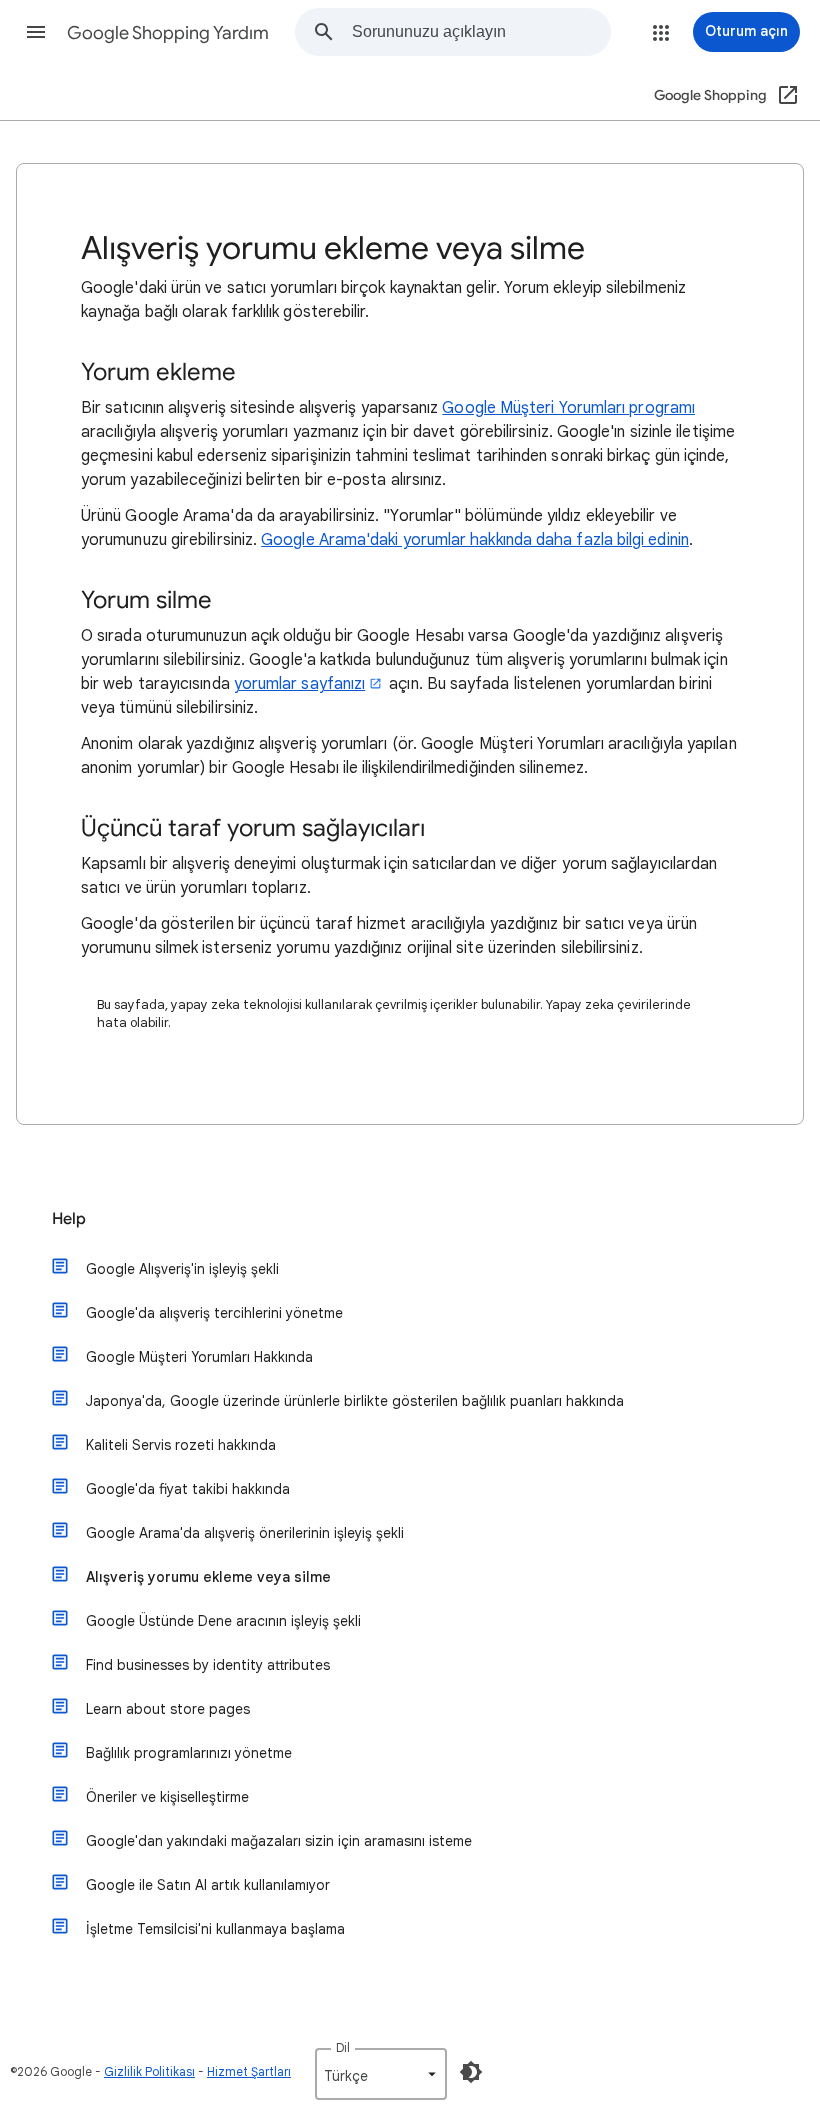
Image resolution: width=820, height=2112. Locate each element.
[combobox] (481, 32)
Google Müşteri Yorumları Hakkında (199, 1357)
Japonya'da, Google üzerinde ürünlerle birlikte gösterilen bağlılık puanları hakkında (355, 1401)
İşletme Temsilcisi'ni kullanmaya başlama (215, 1929)
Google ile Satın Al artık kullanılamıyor (208, 1885)
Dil (343, 2047)
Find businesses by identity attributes (208, 1665)
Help (69, 1219)
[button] (36, 32)
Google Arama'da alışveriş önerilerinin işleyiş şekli (245, 1533)
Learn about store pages (168, 1709)
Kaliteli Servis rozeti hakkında (181, 1445)
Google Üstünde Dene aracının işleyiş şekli (223, 1621)
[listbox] (381, 2074)
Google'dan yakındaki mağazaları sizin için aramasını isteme (279, 1841)
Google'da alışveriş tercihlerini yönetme (214, 1313)
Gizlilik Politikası (149, 2071)
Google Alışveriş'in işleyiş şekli (182, 1269)
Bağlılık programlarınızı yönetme (189, 1753)
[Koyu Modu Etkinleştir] (471, 2072)
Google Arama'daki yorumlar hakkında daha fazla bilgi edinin (475, 540)
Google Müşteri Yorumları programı (568, 408)
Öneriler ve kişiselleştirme (167, 1797)
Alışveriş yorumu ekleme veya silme (208, 1577)
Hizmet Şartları (249, 2071)
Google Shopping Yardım (168, 33)
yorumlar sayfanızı (299, 684)
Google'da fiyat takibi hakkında (188, 1489)
